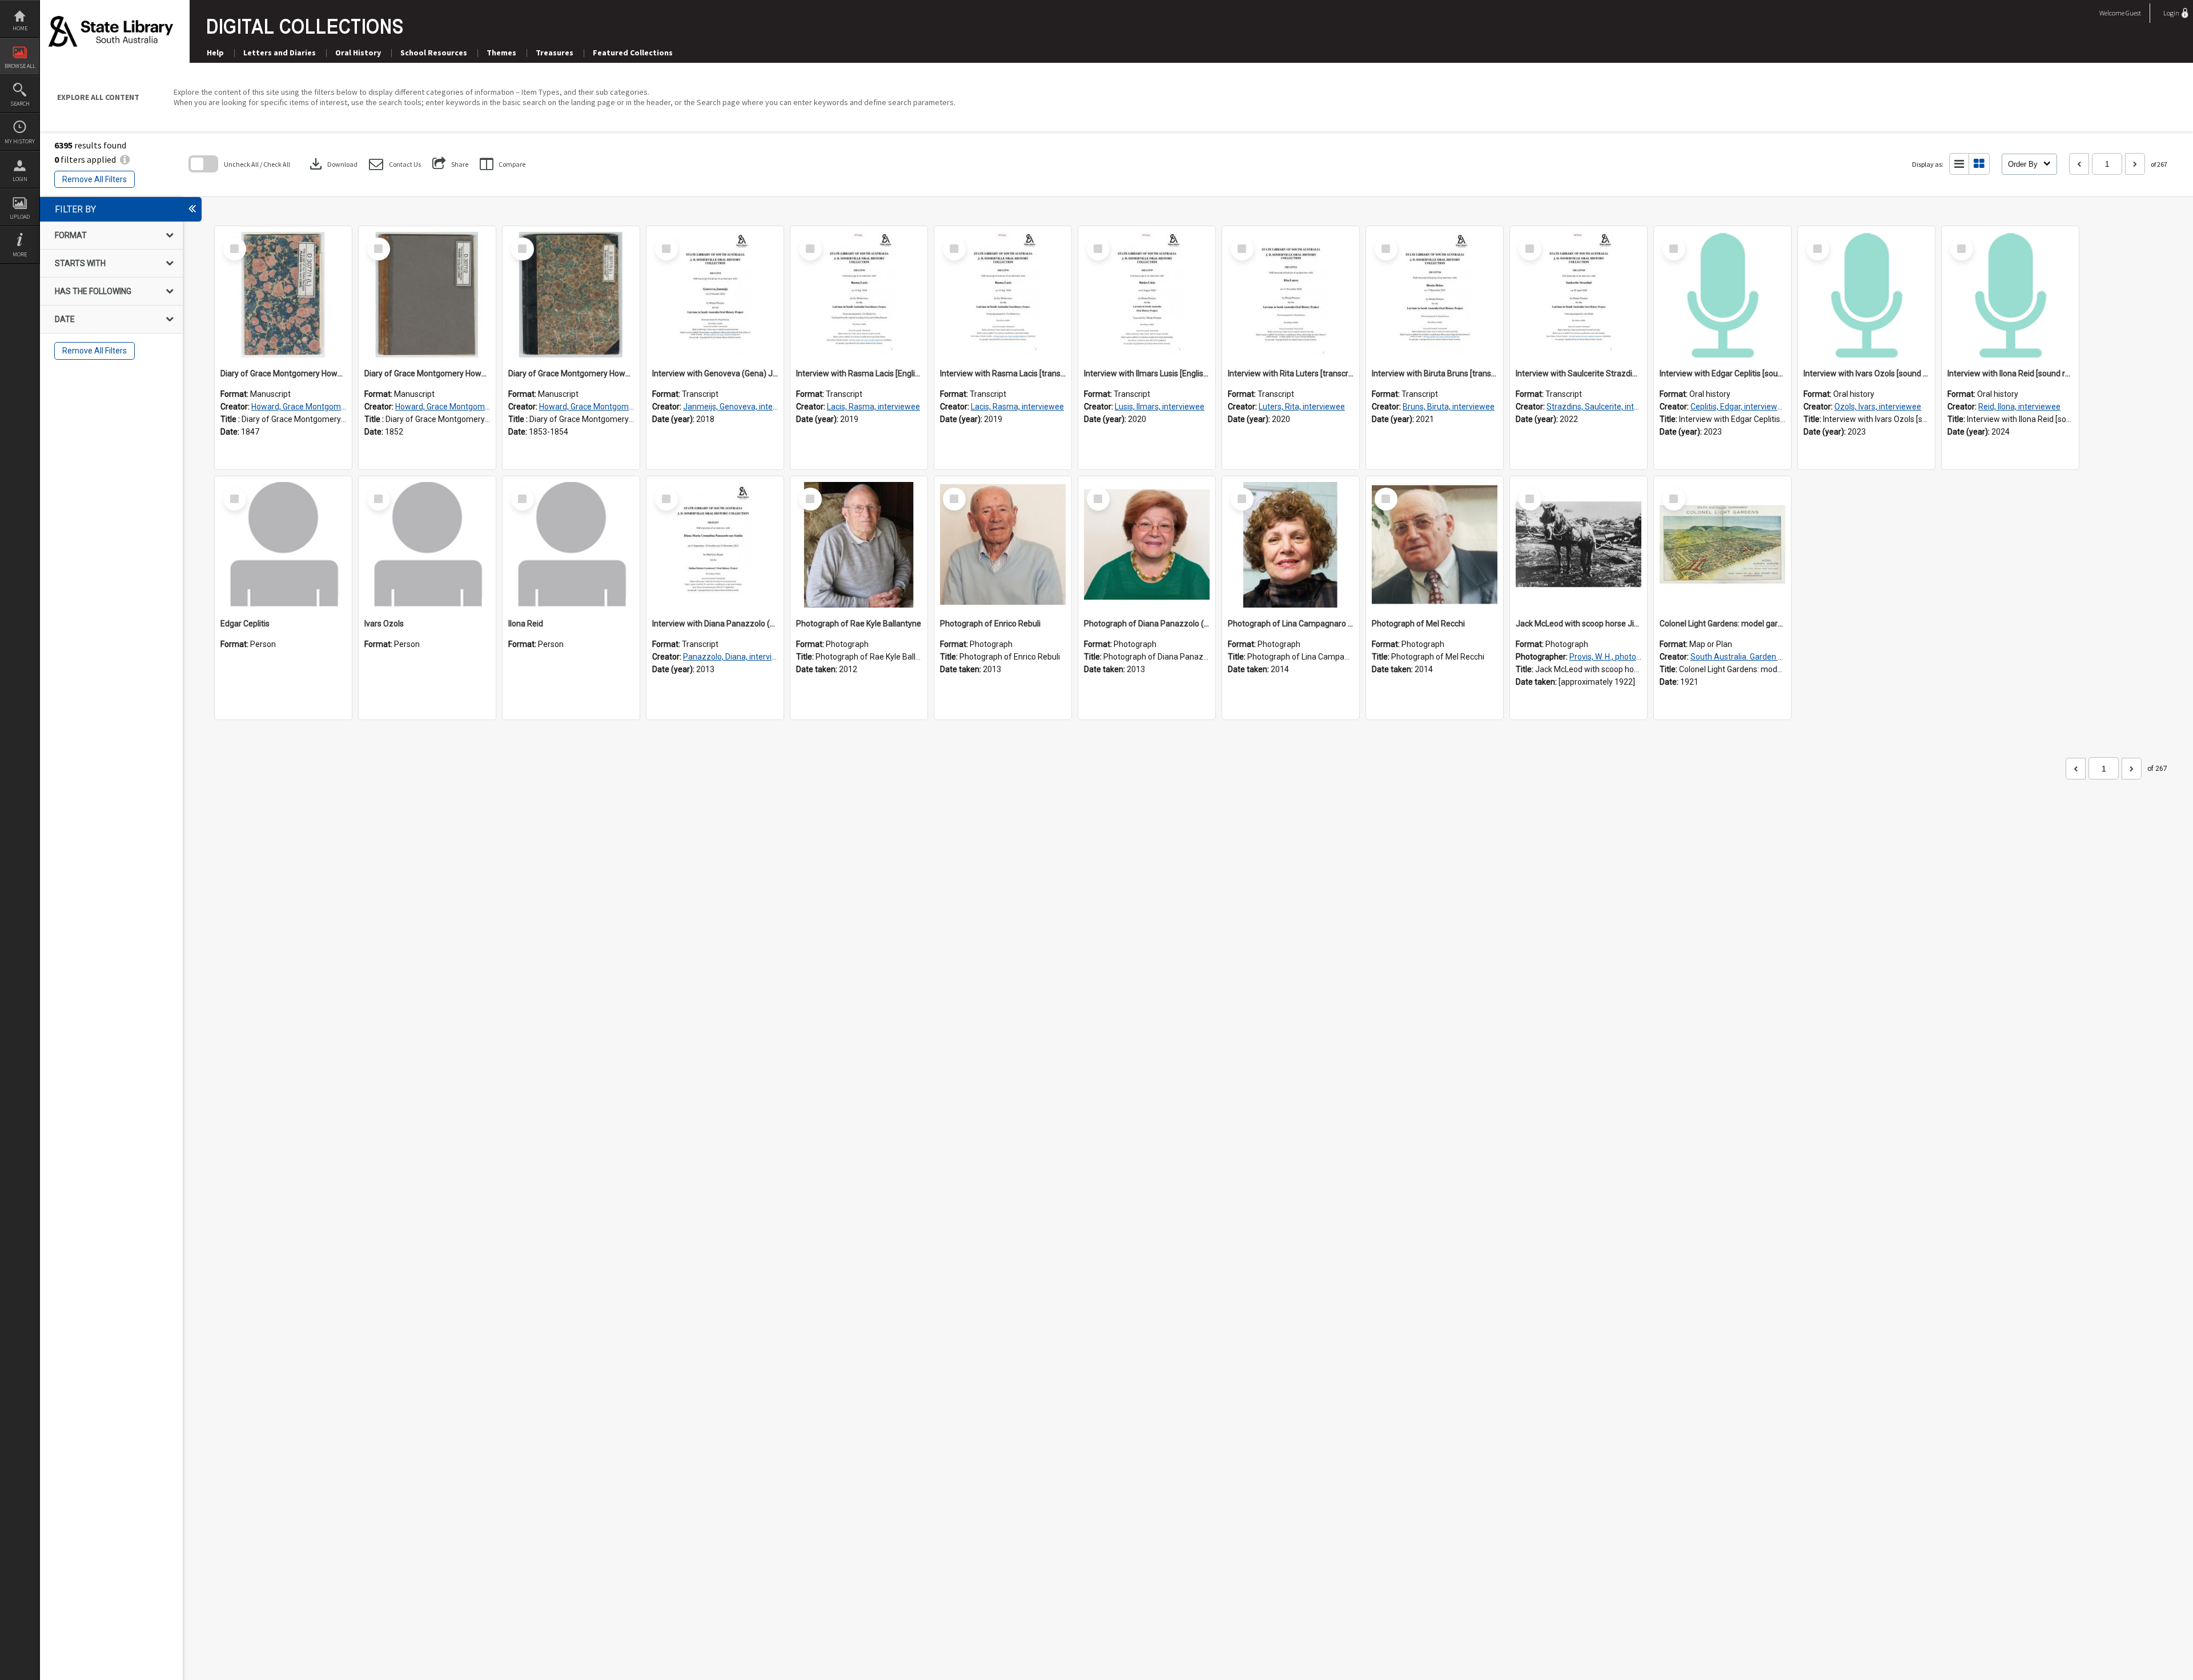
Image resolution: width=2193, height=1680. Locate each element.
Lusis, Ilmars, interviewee (1160, 407)
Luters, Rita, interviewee (1302, 407)
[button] (395, 164)
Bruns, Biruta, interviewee (1449, 407)
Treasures (555, 53)
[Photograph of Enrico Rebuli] (1003, 545)
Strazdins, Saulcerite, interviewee (1607, 407)
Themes (501, 53)
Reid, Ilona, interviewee (2019, 407)
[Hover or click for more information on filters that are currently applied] (125, 159)
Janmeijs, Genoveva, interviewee (742, 407)
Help (215, 53)
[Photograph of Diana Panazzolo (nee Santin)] (1147, 545)
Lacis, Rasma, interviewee (873, 407)
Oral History (358, 53)
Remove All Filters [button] (95, 179)
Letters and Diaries (280, 53)
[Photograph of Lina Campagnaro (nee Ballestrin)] (1291, 545)
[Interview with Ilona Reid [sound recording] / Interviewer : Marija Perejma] (2010, 295)
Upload (20, 217)
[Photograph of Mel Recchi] (1435, 545)
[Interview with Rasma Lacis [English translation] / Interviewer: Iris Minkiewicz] (859, 295)
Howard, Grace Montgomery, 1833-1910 (323, 407)
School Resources (434, 53)
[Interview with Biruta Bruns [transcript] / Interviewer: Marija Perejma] (1435, 295)
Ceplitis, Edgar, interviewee (1738, 407)
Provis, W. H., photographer (1617, 657)
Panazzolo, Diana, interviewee (737, 657)
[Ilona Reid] (571, 545)
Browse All (20, 66)
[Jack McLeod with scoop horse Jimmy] (1579, 545)
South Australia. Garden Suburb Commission (1771, 657)
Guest (2133, 13)
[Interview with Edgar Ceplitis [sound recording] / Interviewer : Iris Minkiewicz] (1722, 295)
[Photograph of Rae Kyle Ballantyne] (859, 545)
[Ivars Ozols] (427, 545)
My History (20, 141)
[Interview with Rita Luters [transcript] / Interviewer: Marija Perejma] (1291, 295)
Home (20, 28)
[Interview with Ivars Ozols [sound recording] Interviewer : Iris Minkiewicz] (1866, 295)
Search (20, 104)
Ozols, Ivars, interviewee (1878, 407)
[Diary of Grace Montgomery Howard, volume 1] (283, 295)
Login (20, 179)
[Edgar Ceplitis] (283, 545)
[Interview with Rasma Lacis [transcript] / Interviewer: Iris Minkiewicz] (1003, 295)
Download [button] (332, 164)
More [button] (20, 254)
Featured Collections (633, 53)
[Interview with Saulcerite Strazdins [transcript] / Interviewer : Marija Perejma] (1579, 295)
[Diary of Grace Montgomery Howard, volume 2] (427, 295)
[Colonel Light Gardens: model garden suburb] (1722, 545)
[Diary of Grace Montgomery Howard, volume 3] (571, 295)
